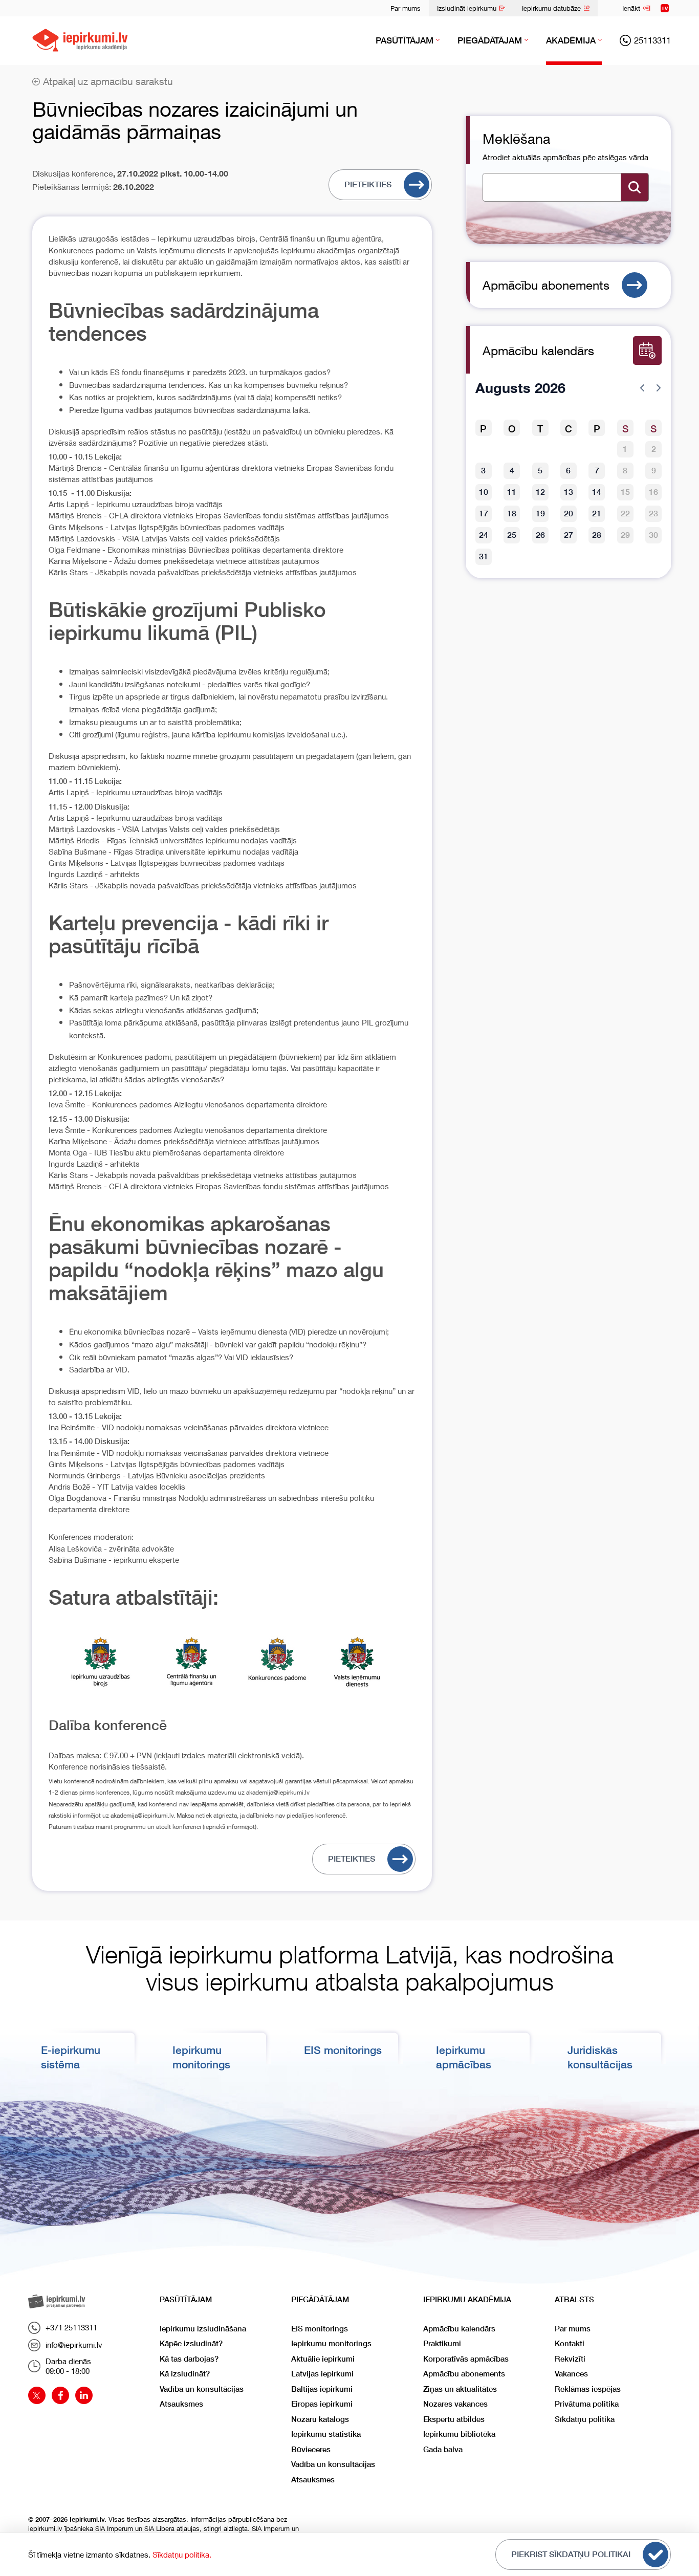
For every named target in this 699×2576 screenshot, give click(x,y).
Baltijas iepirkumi (322, 2389)
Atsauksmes (181, 2404)
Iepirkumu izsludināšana (203, 2329)
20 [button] (569, 514)
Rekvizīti (570, 2359)
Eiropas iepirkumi (322, 2404)
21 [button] (597, 514)
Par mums (406, 8)
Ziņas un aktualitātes (460, 2389)
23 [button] (653, 514)
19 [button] (540, 514)
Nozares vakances (455, 2404)
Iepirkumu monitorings (331, 2343)
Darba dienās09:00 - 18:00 (68, 2366)
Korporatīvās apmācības (466, 2359)
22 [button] (625, 514)
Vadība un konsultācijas (202, 2389)
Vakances (571, 2374)
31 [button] (484, 556)
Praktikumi (442, 2343)
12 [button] (540, 492)
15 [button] (625, 492)
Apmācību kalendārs (459, 2329)
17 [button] (484, 514)
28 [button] (597, 535)
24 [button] (484, 535)
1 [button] (625, 449)
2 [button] (654, 449)
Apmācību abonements (546, 285)
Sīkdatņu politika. (182, 2555)
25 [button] (512, 535)
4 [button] (512, 471)
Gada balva (443, 2449)
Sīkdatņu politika (585, 2419)
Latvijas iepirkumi (322, 2374)
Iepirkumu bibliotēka (459, 2434)
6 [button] (568, 471)
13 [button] (569, 492)
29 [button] (625, 535)
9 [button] (654, 471)
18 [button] (512, 514)
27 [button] (569, 535)
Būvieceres (311, 2449)
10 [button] (484, 492)
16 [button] (653, 492)
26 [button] (540, 535)
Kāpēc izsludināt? (191, 2343)
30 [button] (653, 535)
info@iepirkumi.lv (74, 2345)
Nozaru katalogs (320, 2419)
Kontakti (570, 2343)
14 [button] (597, 492)
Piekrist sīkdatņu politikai (571, 2554)
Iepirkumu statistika (326, 2434)
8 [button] (625, 471)
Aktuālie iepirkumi (323, 2359)
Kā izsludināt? (185, 2374)
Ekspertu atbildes (454, 2419)
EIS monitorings (343, 2050)
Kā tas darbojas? (189, 2359)
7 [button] (597, 471)
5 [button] (540, 471)
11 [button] (512, 492)
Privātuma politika (587, 2404)
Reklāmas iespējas (588, 2389)
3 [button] (483, 471)
